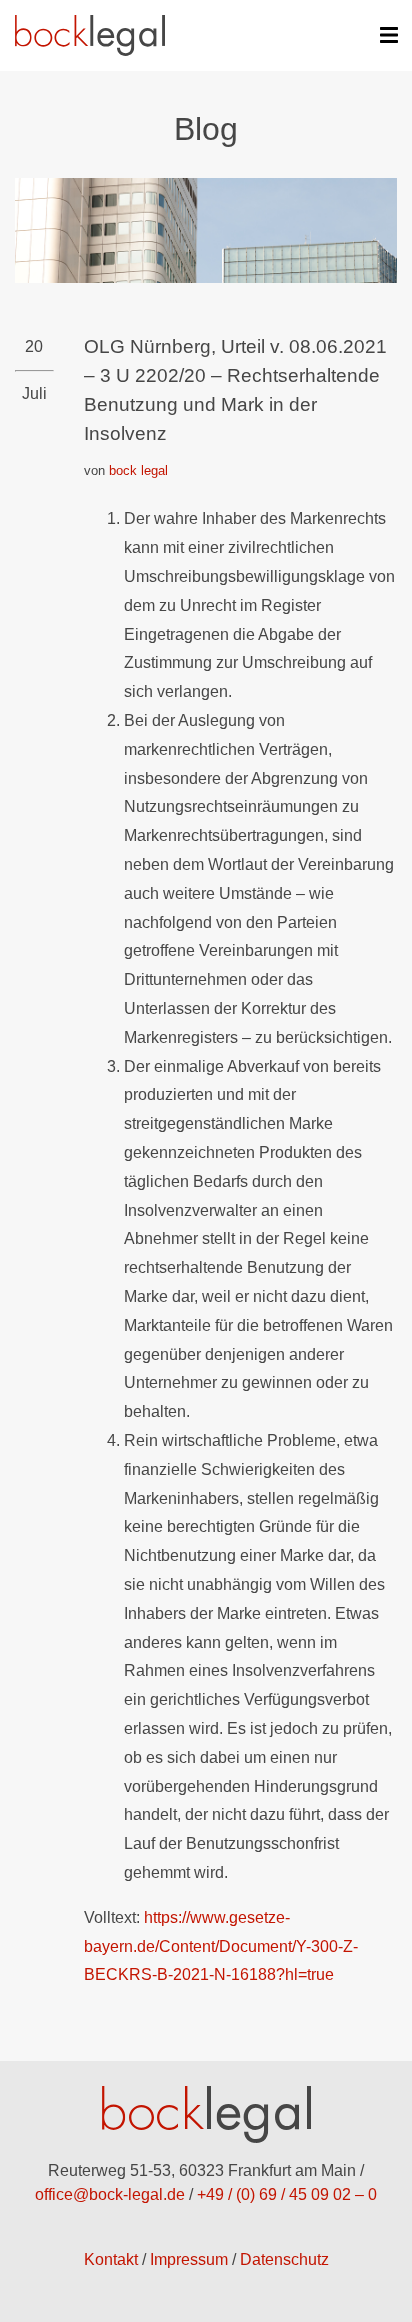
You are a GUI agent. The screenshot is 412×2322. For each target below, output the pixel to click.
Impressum (189, 2259)
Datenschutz (284, 2259)
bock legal (138, 470)
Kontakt (111, 2259)
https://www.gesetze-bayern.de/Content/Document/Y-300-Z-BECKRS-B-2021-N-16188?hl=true (221, 1946)
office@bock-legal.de (110, 2194)
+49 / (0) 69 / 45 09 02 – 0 (287, 2194)
